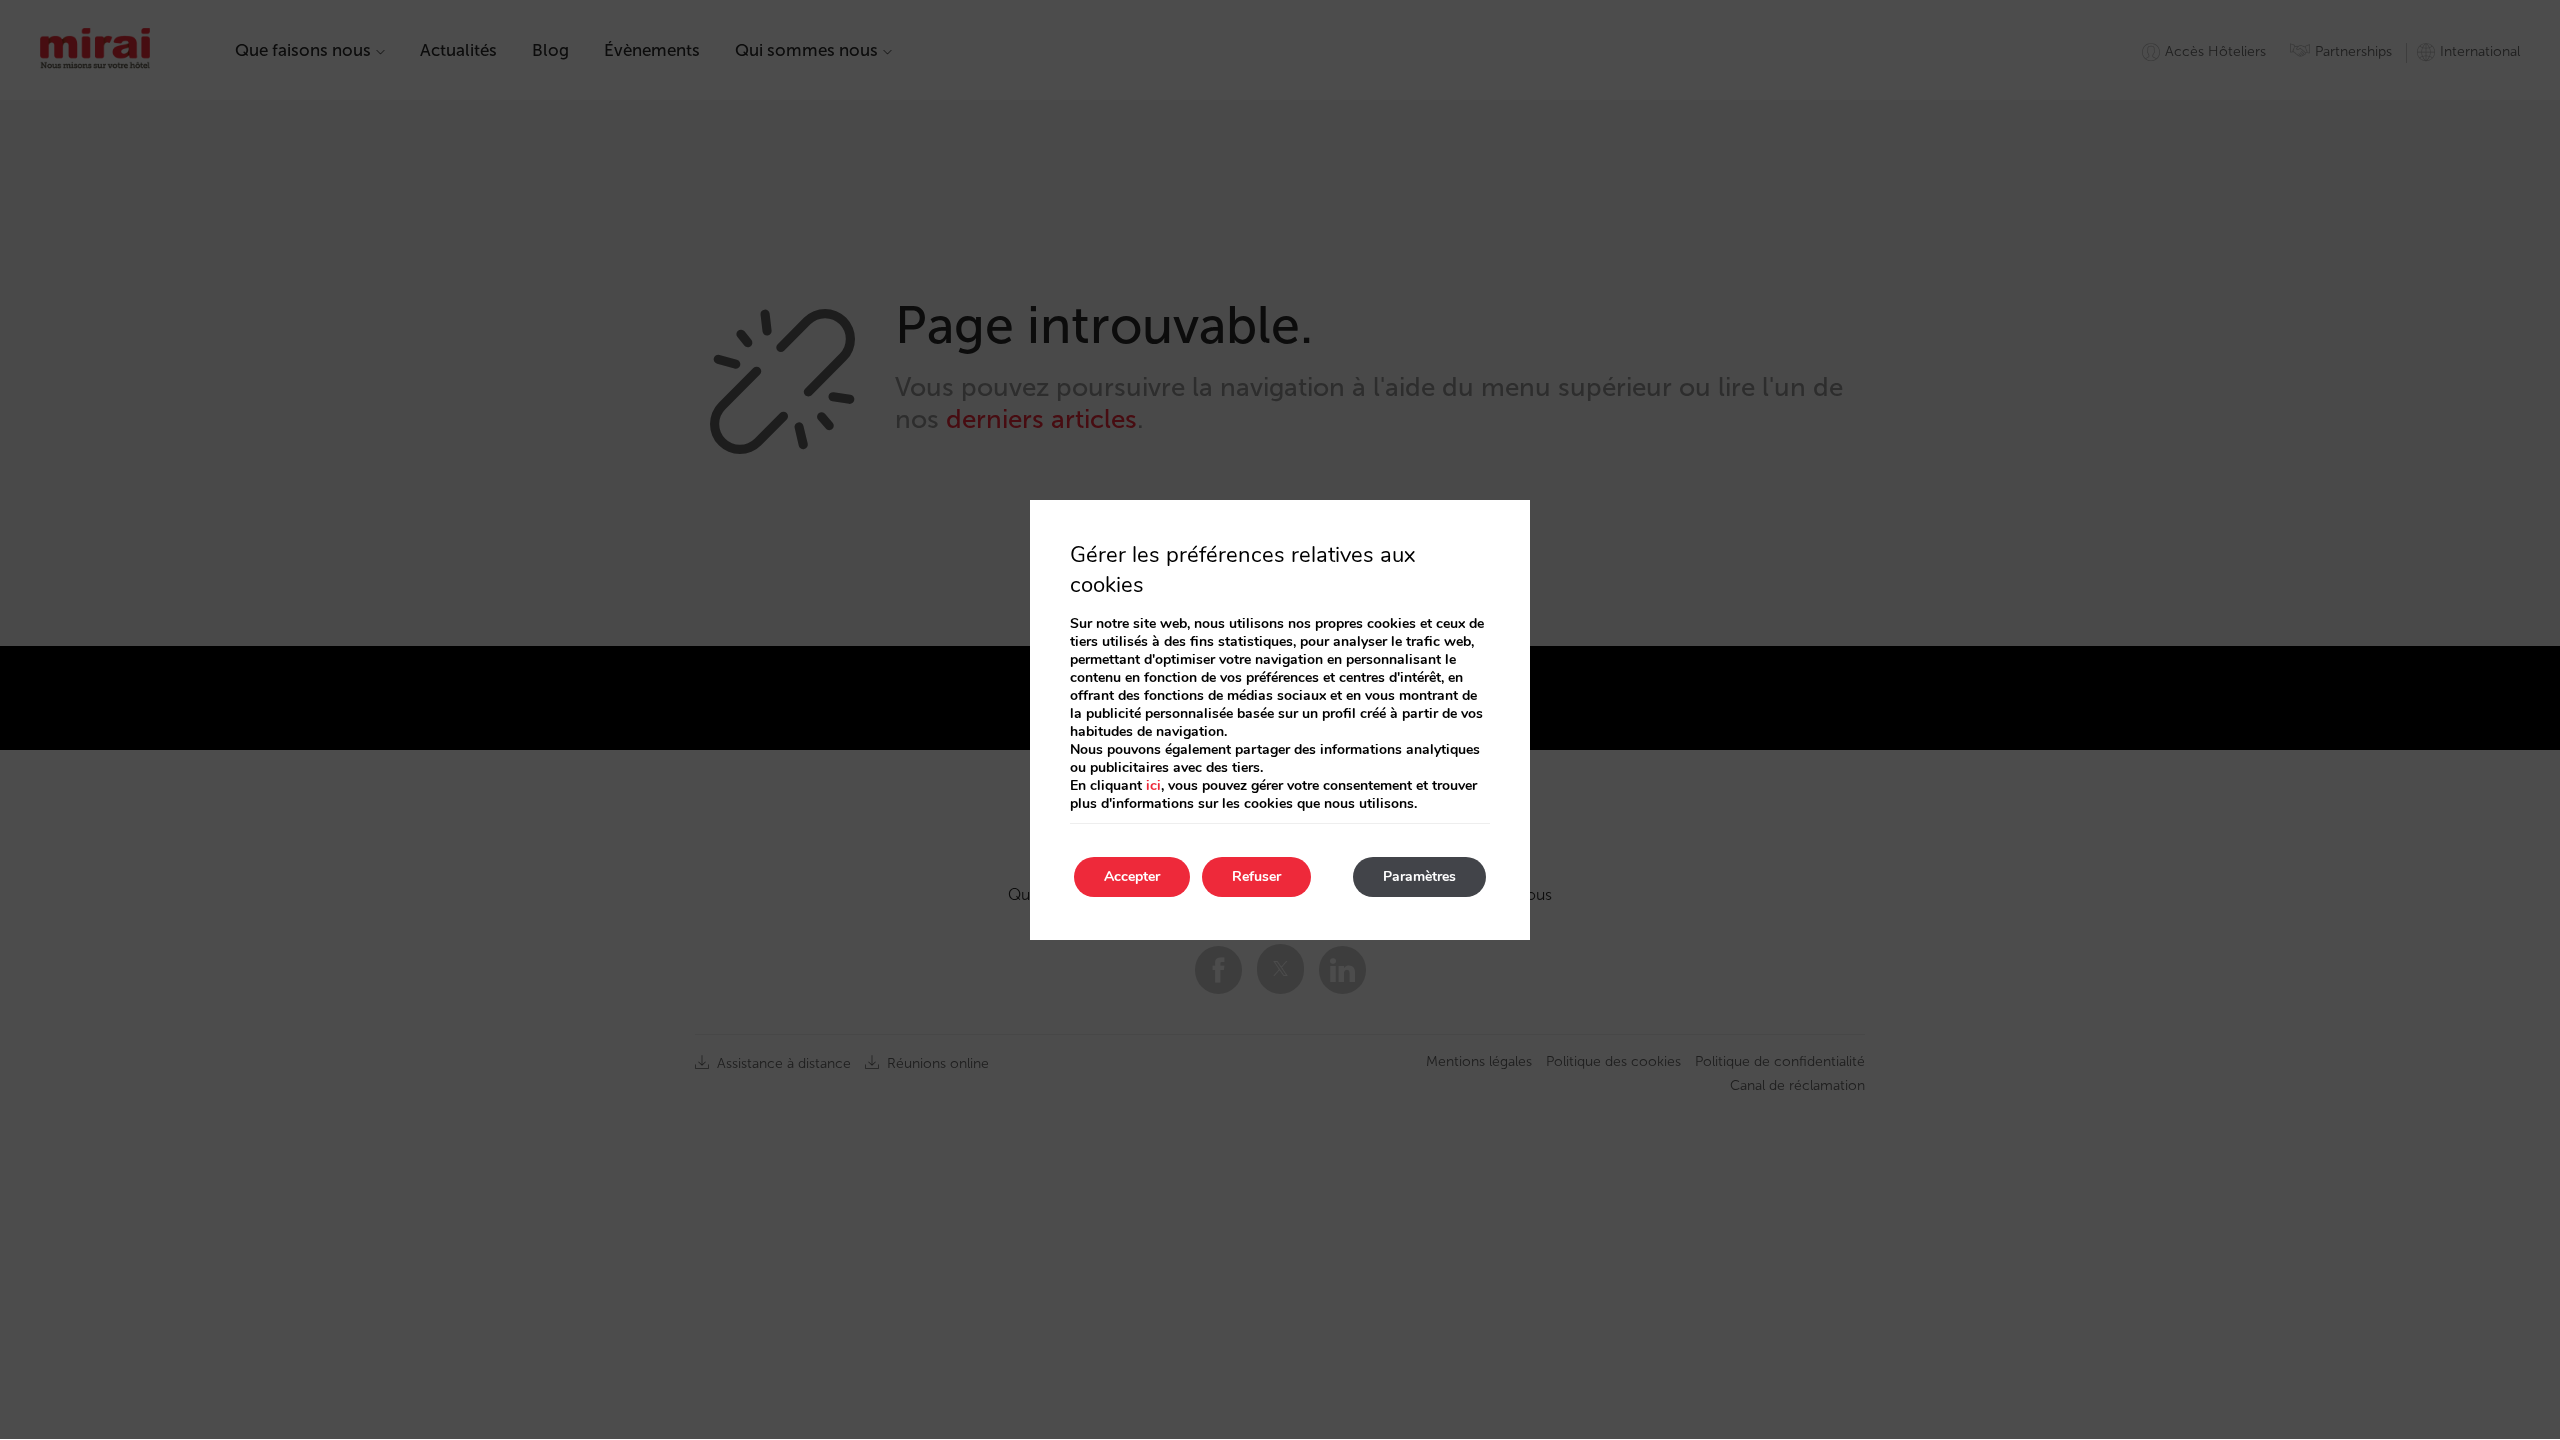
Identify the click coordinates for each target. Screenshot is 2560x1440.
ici (1153, 785)
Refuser (1256, 876)
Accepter (1132, 876)
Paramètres (1419, 876)
